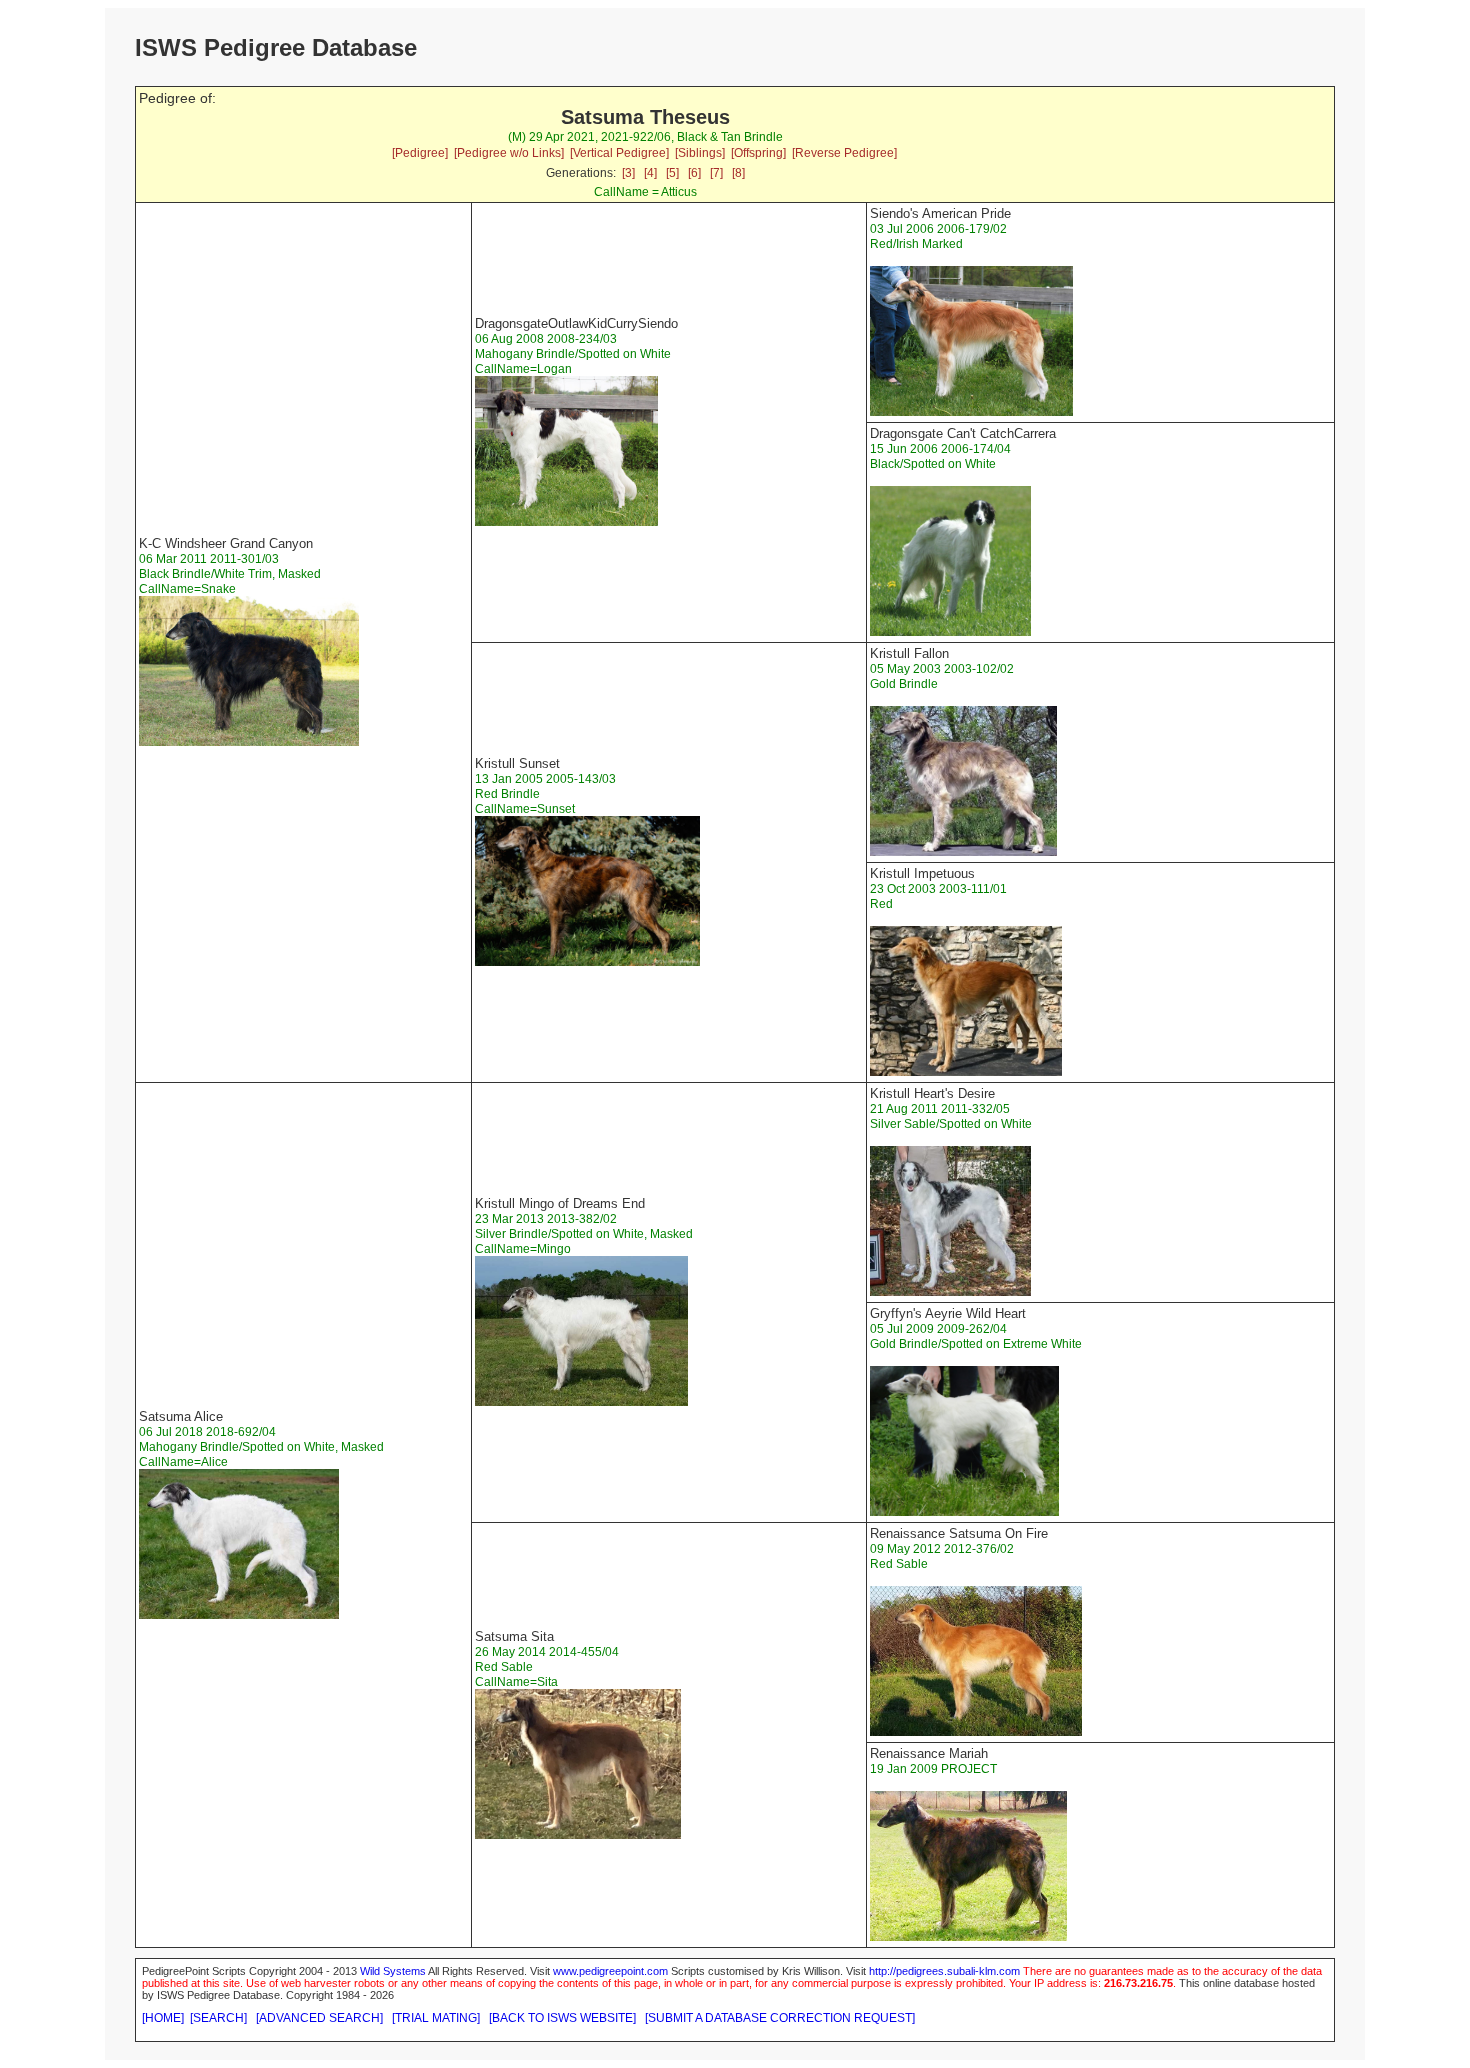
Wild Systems (393, 1971)
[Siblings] (700, 153)
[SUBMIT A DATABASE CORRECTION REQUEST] (780, 2018)
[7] (716, 173)
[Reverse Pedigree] (844, 153)
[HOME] (163, 2018)
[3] (628, 173)
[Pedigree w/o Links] (509, 153)
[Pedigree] (420, 153)
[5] (672, 173)
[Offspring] (758, 153)
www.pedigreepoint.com (610, 1971)
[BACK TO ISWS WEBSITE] (562, 2018)
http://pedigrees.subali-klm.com (944, 1971)
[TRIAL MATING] (436, 2018)
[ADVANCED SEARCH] (319, 2018)
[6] (694, 173)
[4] (650, 173)
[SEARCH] (218, 2018)
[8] (738, 173)
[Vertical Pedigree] (619, 153)
